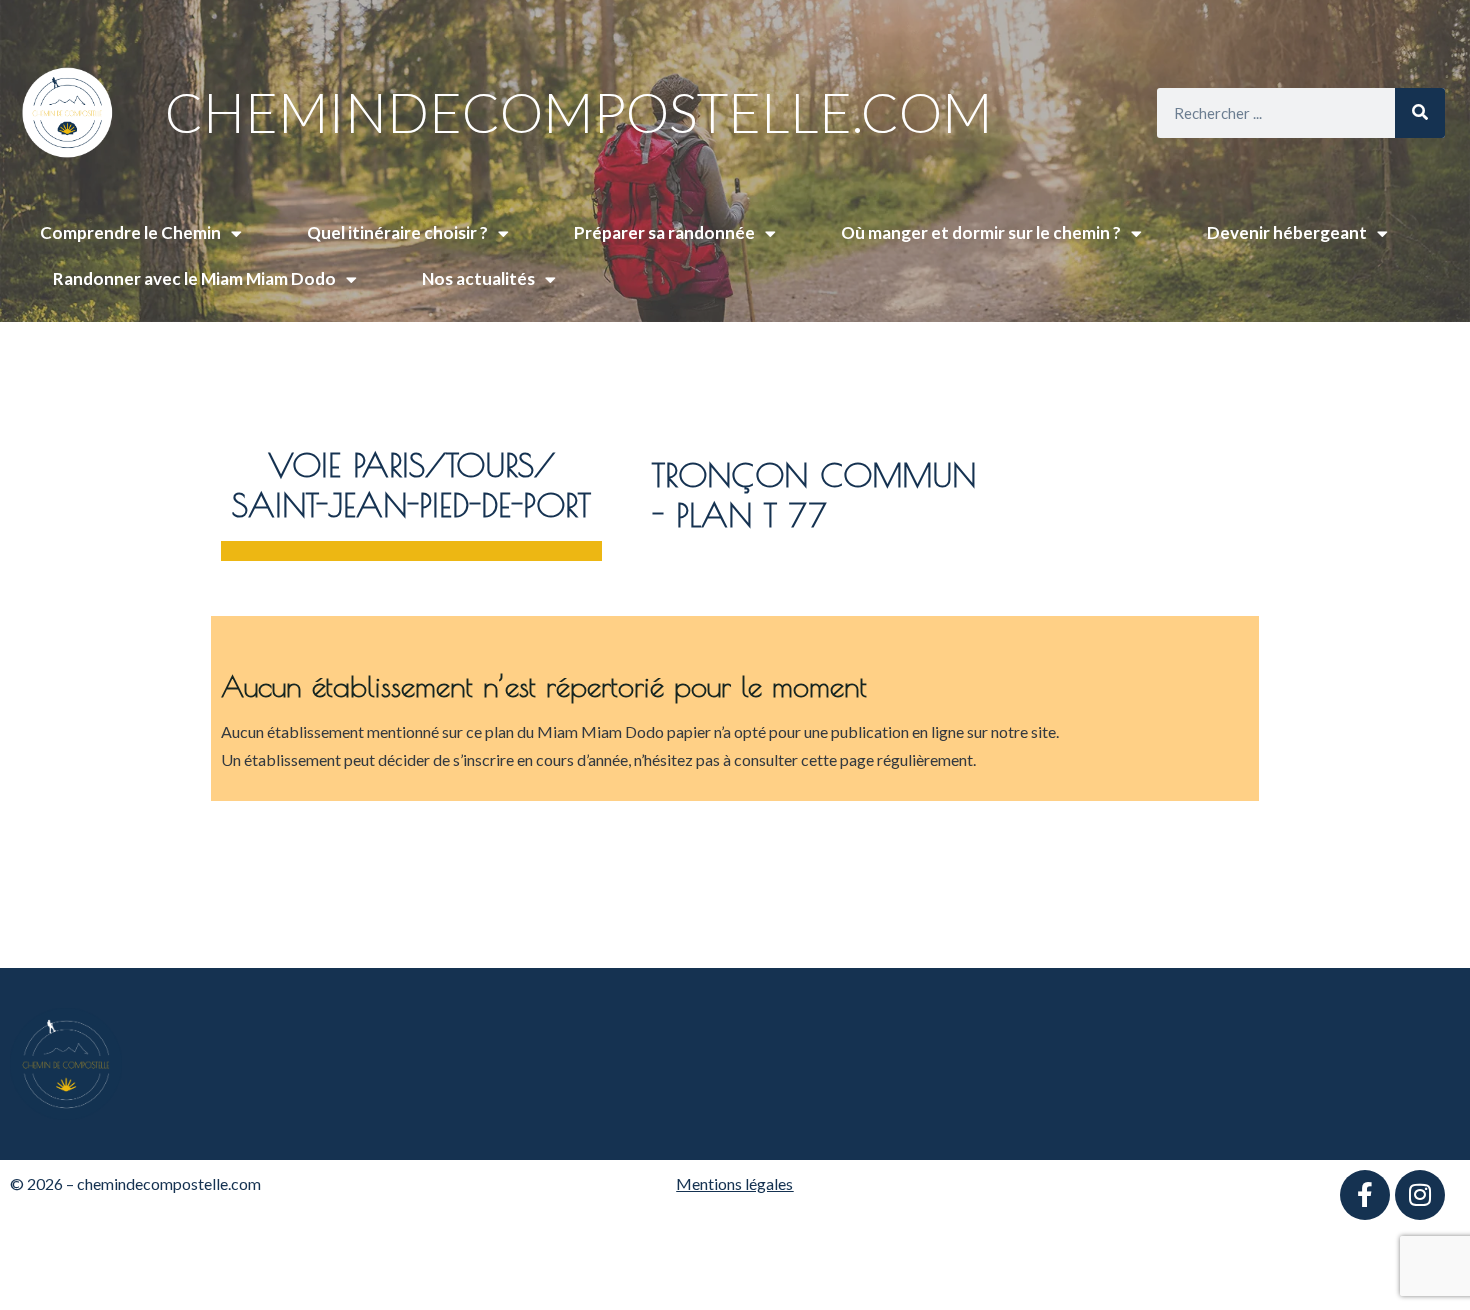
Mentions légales (734, 1183)
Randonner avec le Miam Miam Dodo (194, 278)
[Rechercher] (1420, 113)
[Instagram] (1420, 1195)
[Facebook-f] (1365, 1195)
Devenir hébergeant (1287, 232)
